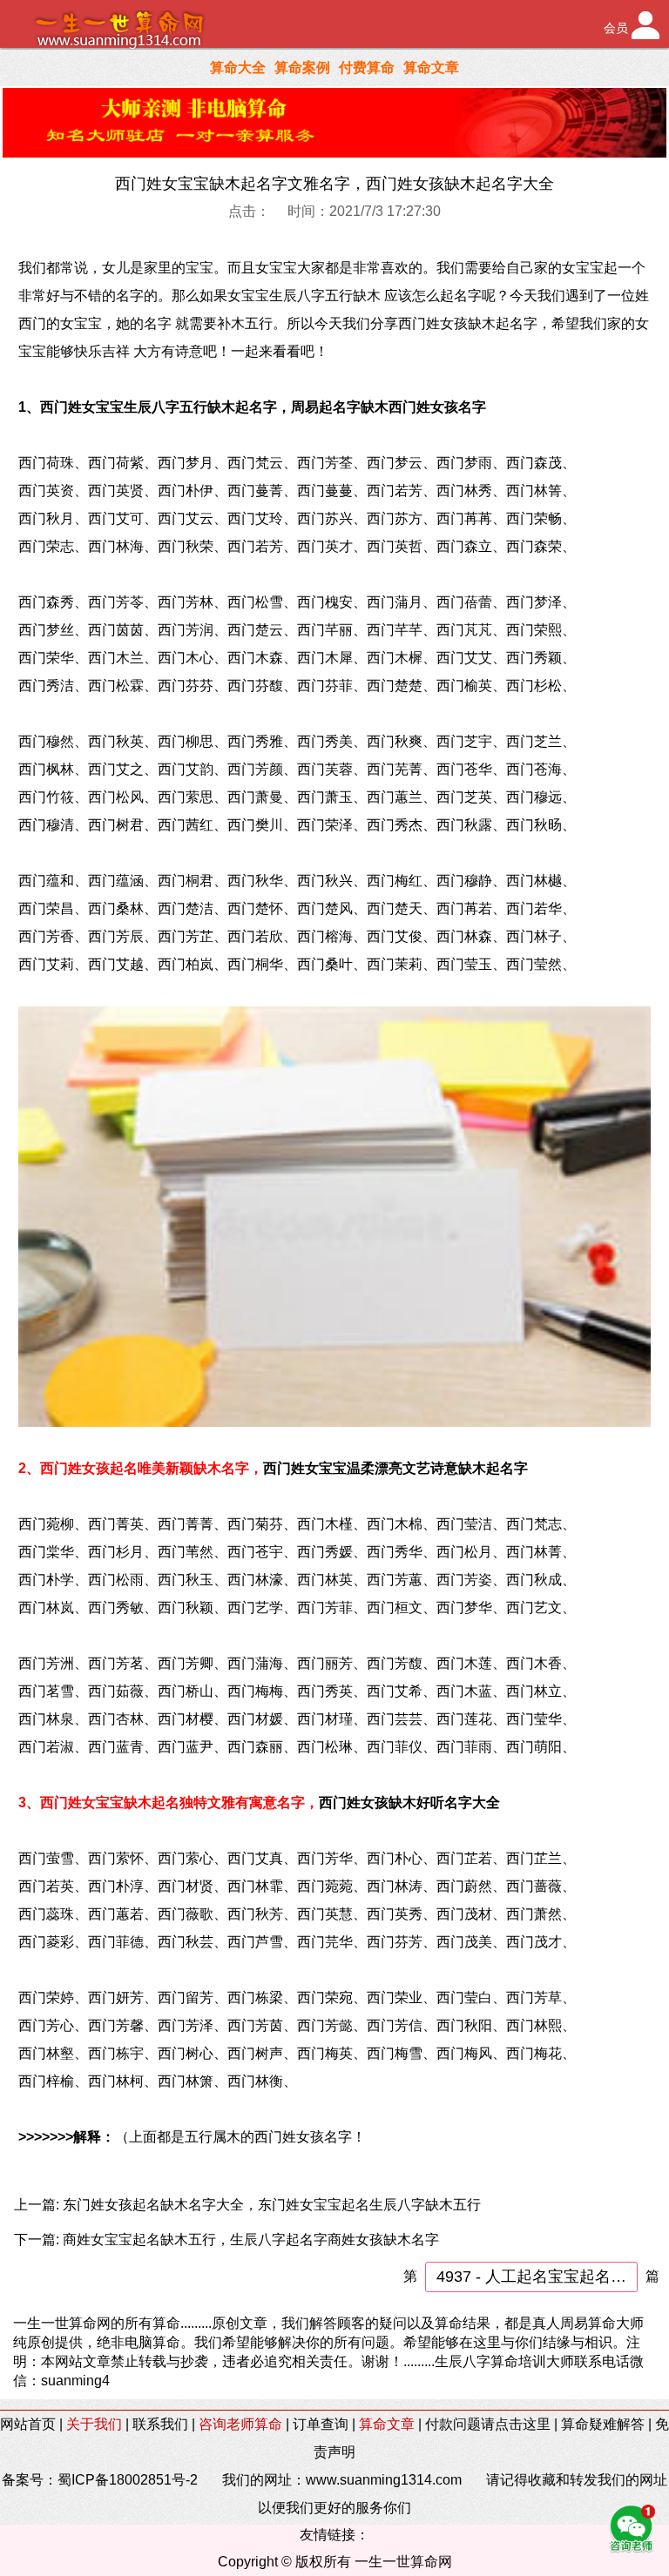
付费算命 (367, 67)
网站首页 (28, 2424)
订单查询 (321, 2424)
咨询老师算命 (240, 2424)
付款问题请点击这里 (488, 2424)
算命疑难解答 (603, 2424)
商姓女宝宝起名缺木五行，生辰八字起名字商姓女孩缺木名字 (251, 2240)
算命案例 (302, 67)
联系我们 (160, 2424)
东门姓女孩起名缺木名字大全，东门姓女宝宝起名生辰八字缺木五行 (272, 2205)
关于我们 (94, 2424)
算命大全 (238, 67)
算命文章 (431, 67)
